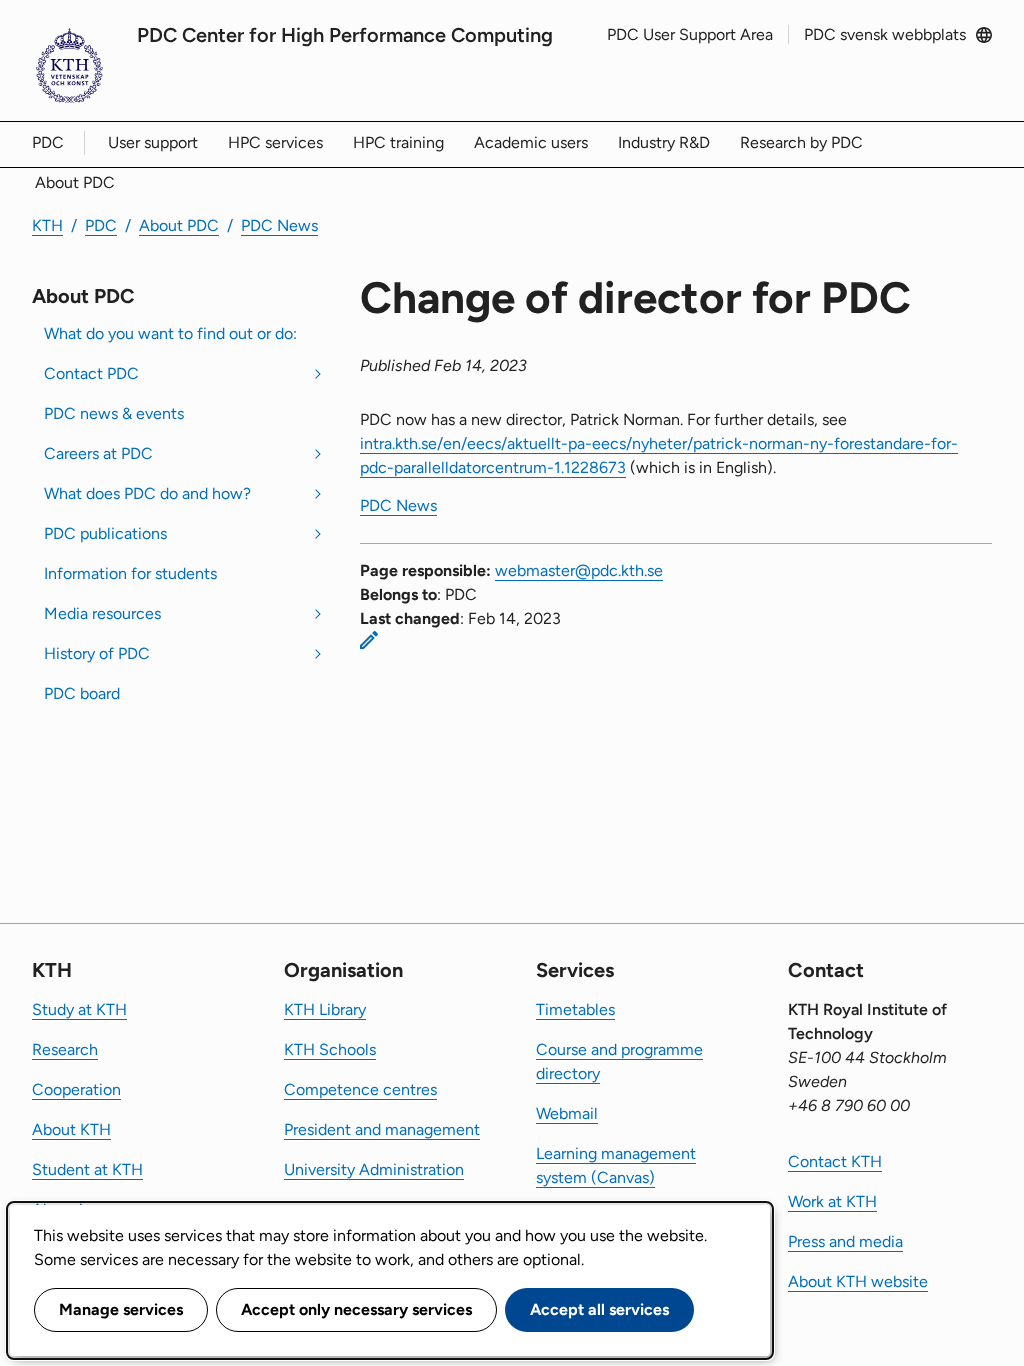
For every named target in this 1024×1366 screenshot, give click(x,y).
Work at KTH (832, 1201)
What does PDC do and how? (147, 493)
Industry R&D (664, 142)
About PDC (75, 182)
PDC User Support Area (690, 34)
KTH (47, 225)
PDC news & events (114, 413)
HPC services (275, 142)
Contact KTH (835, 1161)
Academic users (531, 142)
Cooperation (76, 1089)
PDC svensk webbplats (885, 34)
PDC (48, 142)
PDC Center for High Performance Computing (345, 35)
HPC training (398, 142)
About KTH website (858, 1281)
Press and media (845, 1241)
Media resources (102, 613)
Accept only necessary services (356, 1309)
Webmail (567, 1113)
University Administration (374, 1169)
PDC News (279, 225)
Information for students (130, 573)
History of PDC (97, 653)
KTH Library (325, 1009)
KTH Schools (330, 1049)
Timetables (575, 1009)
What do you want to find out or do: (170, 333)
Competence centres (360, 1089)
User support (153, 142)
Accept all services (599, 1309)
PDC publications (105, 533)
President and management (382, 1129)
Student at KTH (87, 1169)
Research (65, 1049)
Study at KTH (79, 1009)
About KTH (71, 1129)
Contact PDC (91, 373)
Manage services (121, 1309)
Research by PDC (801, 142)
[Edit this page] (369, 640)
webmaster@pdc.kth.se (579, 570)
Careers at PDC (98, 453)
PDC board (82, 693)
